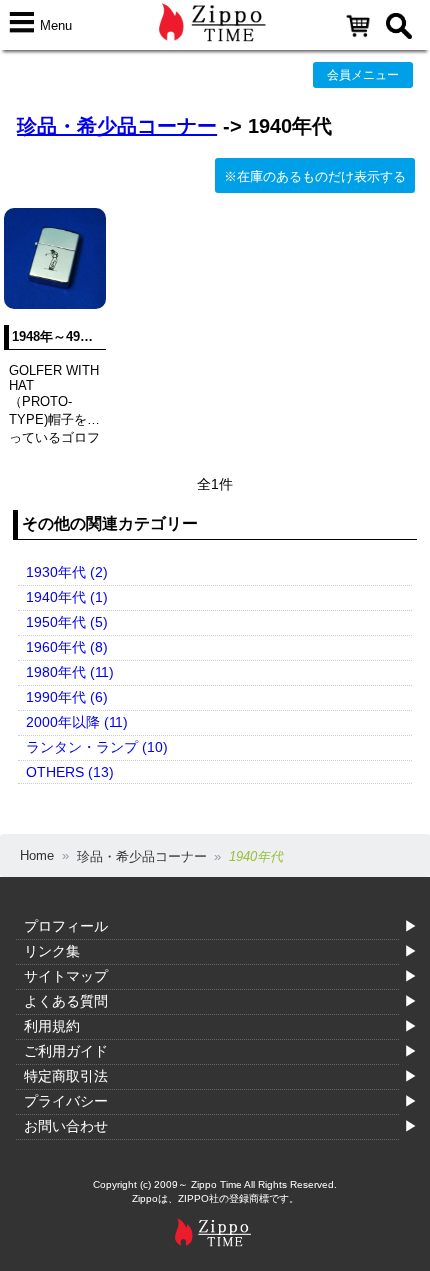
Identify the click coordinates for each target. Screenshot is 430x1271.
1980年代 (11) (70, 672)
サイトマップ (66, 976)
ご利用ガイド (66, 1051)
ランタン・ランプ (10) (97, 747)
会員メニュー (363, 75)
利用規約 (52, 1026)
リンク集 (52, 951)
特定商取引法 (66, 1076)
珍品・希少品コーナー (117, 126)
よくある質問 (66, 1001)
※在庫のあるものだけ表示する (315, 176)
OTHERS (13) (70, 772)
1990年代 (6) (67, 697)
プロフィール (66, 926)
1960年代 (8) (67, 647)
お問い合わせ (66, 1126)
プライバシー (66, 1101)
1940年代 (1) (67, 597)
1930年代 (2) (67, 572)
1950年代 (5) (67, 622)
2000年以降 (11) (77, 722)
